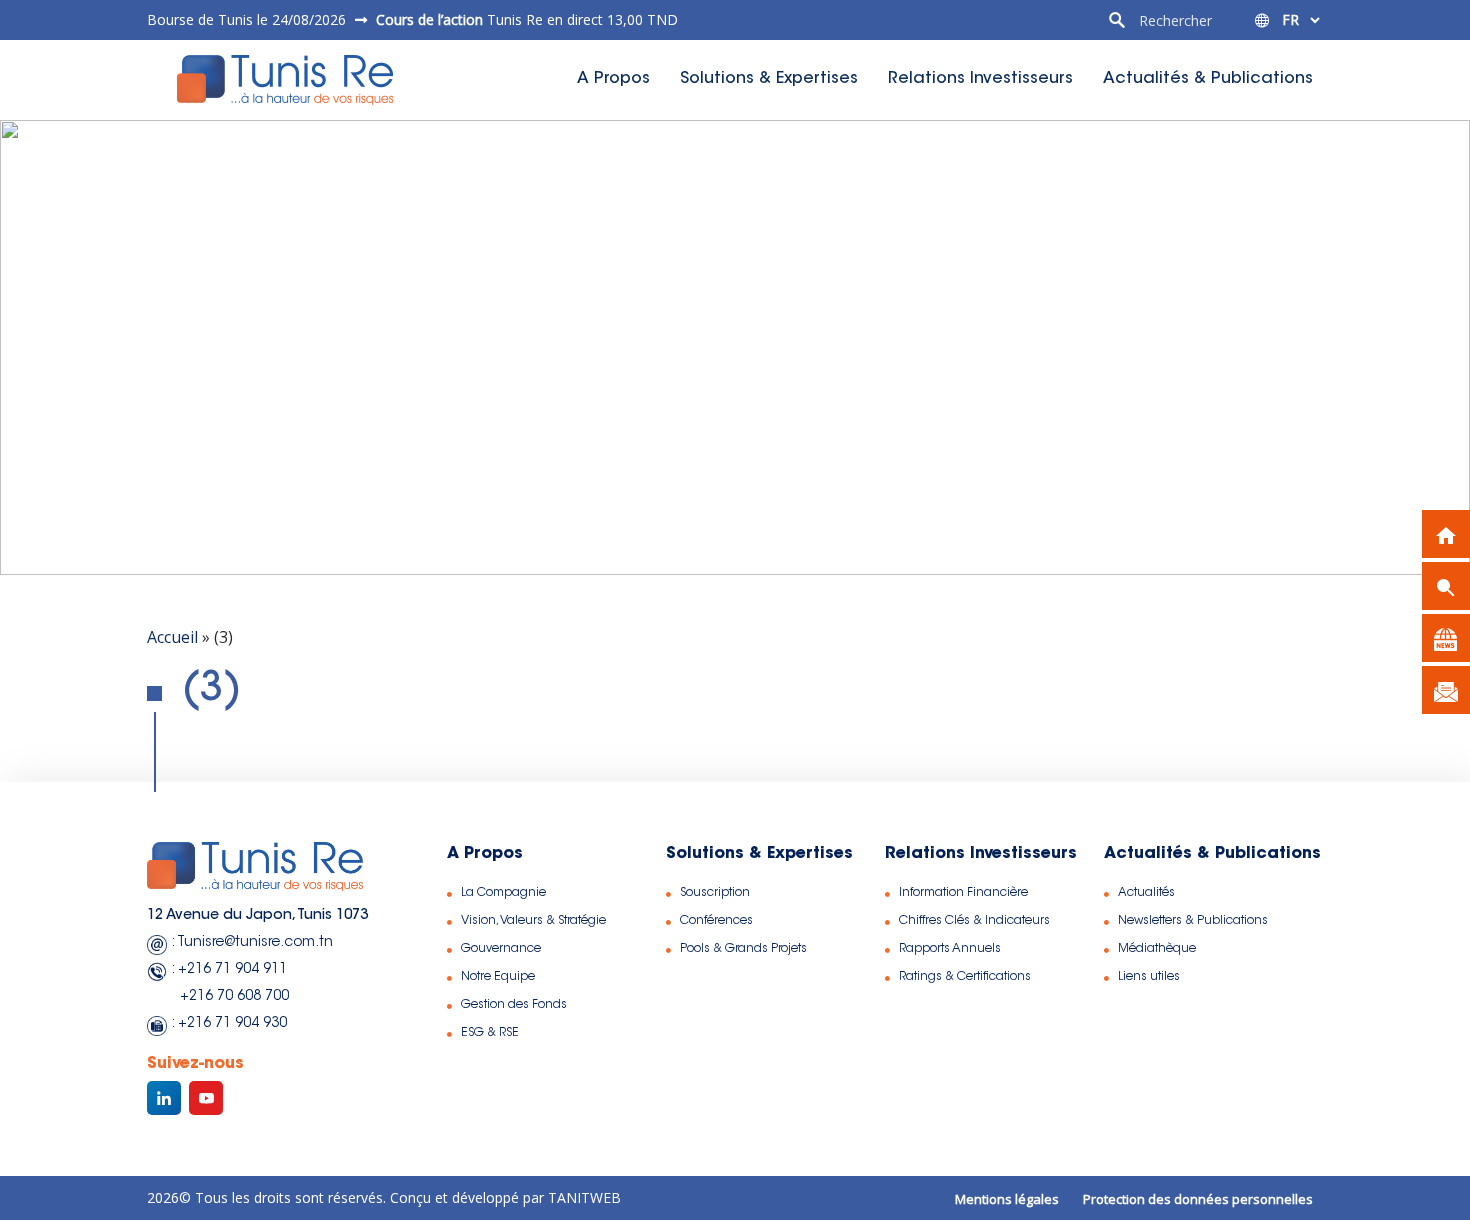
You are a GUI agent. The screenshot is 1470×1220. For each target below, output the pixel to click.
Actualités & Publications (1208, 79)
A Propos (613, 79)
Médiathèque (1157, 949)
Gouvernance (501, 949)
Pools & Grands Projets (743, 949)
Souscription (715, 893)
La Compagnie (503, 893)
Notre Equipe (498, 977)
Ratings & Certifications (965, 977)
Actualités (1146, 893)
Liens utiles (1149, 977)
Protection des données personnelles (1198, 1199)
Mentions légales (1007, 1199)
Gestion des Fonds (514, 1005)
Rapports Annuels (950, 949)
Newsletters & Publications (1193, 921)
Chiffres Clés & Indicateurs (974, 921)
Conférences (716, 921)
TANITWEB (582, 1197)
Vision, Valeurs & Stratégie (533, 921)
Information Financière (963, 893)
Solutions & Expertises (769, 79)
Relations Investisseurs (980, 79)
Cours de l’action (429, 19)
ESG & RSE (490, 1033)
